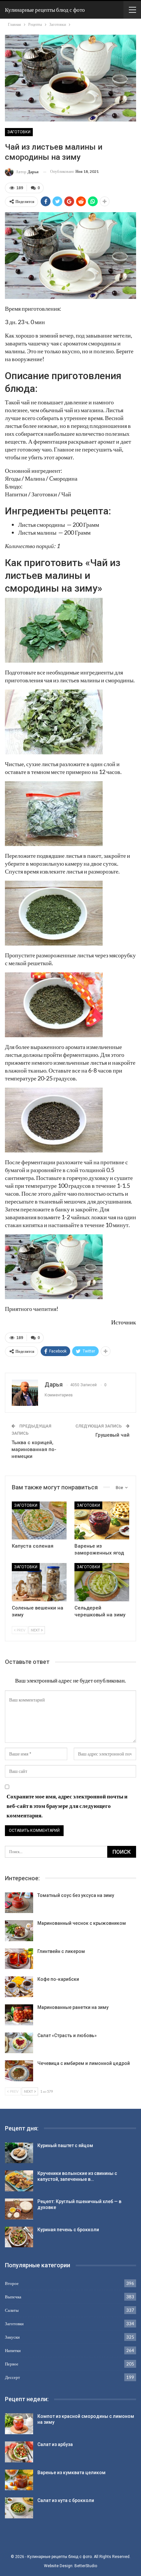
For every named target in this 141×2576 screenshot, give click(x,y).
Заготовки (19, 132)
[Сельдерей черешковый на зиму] (102, 1582)
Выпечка (13, 2297)
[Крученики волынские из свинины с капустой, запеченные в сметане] (19, 2181)
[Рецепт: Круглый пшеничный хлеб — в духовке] (19, 2209)
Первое (12, 2364)
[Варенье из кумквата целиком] (19, 2480)
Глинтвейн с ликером (61, 1951)
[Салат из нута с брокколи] (19, 2508)
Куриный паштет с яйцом (65, 2145)
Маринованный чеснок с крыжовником (82, 1923)
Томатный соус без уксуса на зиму (76, 1895)
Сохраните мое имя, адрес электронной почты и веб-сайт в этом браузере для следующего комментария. (67, 1806)
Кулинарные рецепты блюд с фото (45, 10)
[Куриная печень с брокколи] (19, 2237)
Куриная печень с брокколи (68, 2230)
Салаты (12, 2310)
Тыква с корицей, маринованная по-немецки (34, 1449)
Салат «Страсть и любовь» (67, 2035)
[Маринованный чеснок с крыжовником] (19, 1931)
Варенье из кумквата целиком (71, 2473)
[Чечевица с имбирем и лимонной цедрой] (19, 2071)
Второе (12, 2283)
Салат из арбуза (55, 2444)
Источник (124, 1322)
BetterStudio (86, 2566)
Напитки (13, 2350)
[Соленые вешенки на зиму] (39, 1582)
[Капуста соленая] (39, 1521)
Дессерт (12, 2377)
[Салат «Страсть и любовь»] (19, 2043)
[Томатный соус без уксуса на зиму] (19, 1903)
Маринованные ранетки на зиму (73, 2007)
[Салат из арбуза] (19, 2452)
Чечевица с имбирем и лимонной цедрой (84, 2063)
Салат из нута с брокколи (66, 2500)
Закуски (12, 2337)
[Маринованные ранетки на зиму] (19, 2015)
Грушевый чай (112, 1435)
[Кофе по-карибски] (19, 1987)
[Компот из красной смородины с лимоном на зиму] (19, 2424)
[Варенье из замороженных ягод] (102, 1521)
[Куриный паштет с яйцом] (19, 2153)
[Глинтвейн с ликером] (19, 1959)
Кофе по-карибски (58, 1979)
